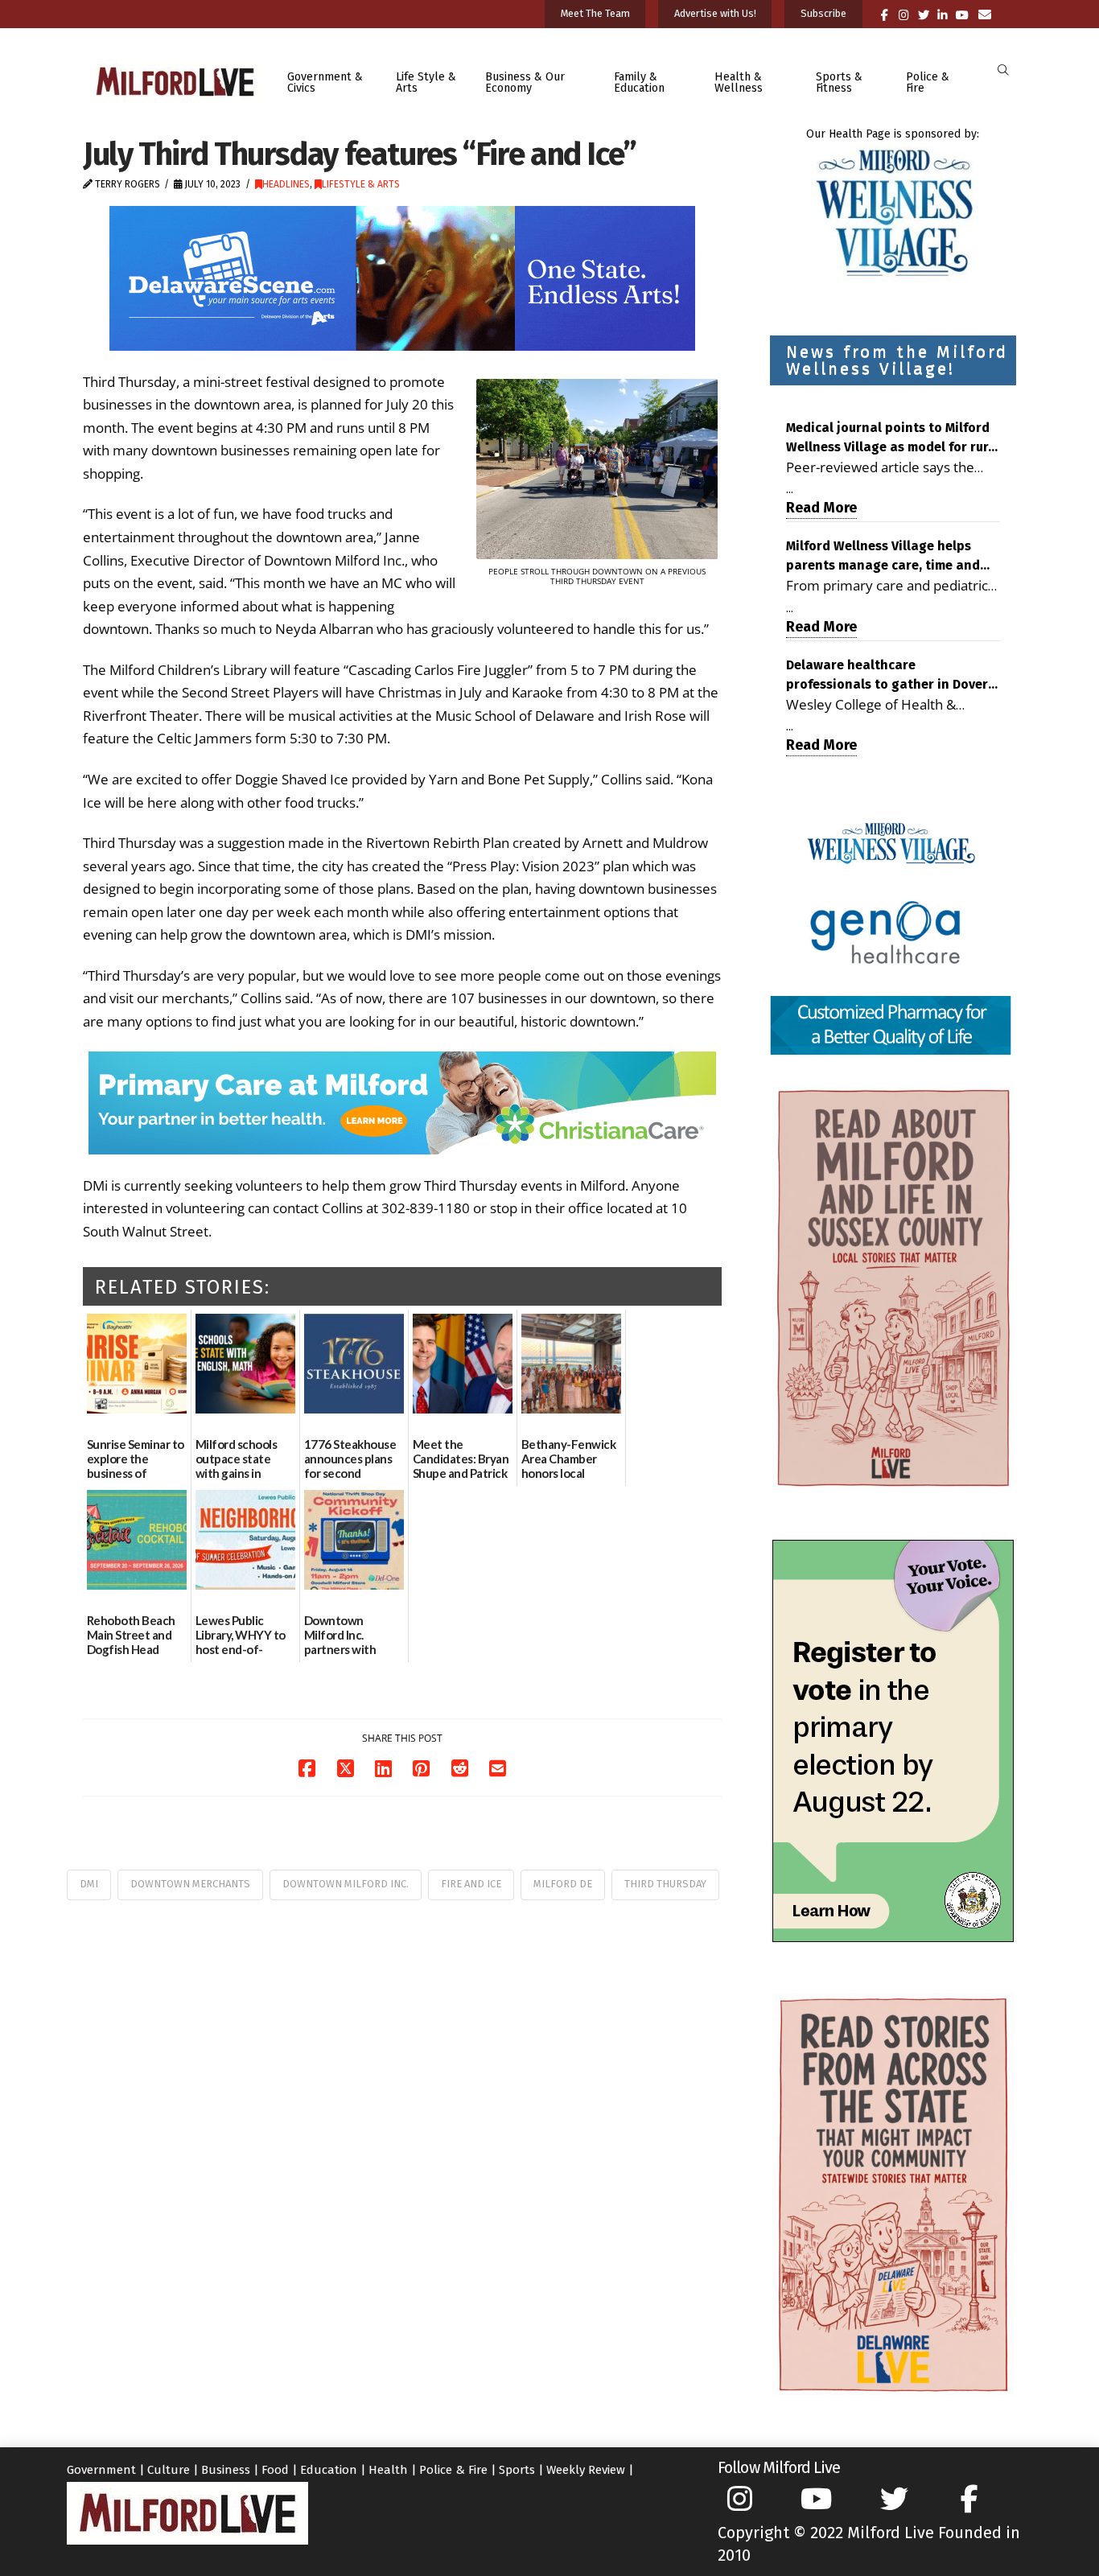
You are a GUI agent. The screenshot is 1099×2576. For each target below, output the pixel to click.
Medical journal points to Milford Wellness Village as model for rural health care (893, 438)
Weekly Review (586, 2470)
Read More (821, 508)
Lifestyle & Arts (361, 184)
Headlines (286, 184)
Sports (517, 2470)
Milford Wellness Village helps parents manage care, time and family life (883, 557)
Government (101, 2470)
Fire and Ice (471, 1884)
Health (388, 2470)
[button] (1003, 70)
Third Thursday (665, 1884)
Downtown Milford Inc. (346, 1884)
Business (226, 2470)
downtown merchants (190, 1884)
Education (329, 2470)
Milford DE (563, 1884)
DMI (89, 1884)
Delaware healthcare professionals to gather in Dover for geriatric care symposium (887, 676)
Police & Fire (453, 2470)
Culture (169, 2470)
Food (275, 2470)
